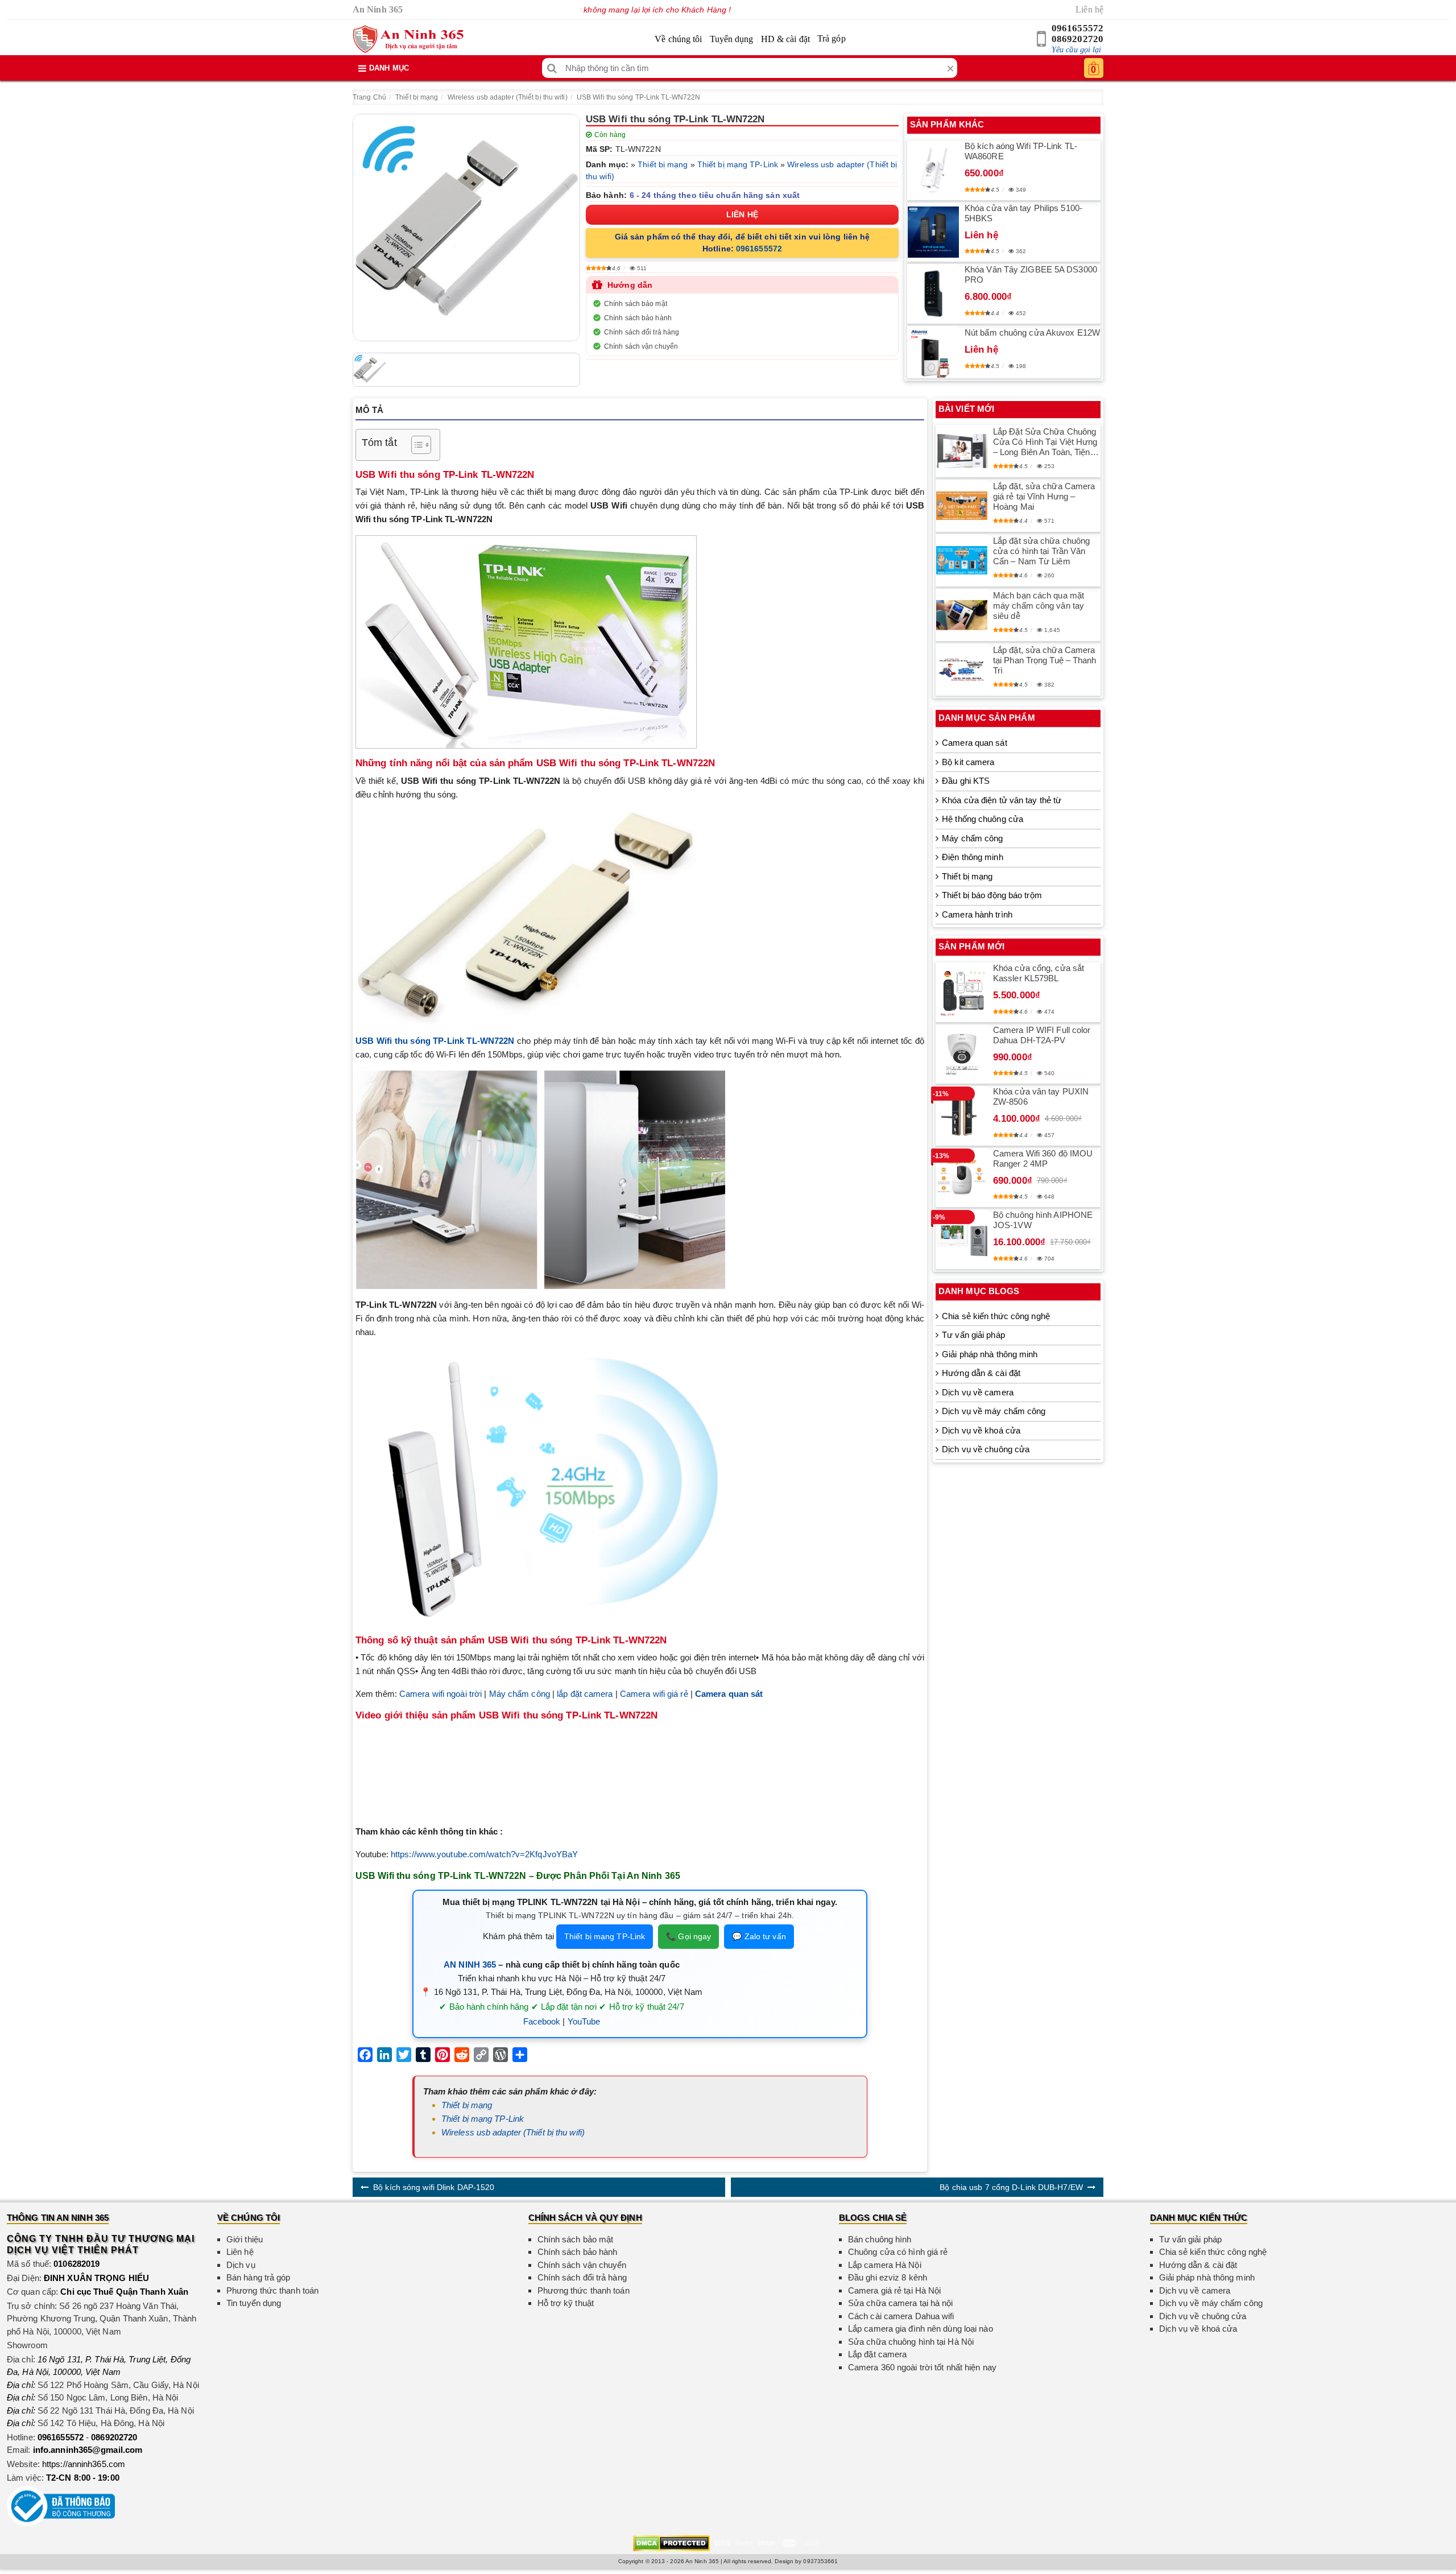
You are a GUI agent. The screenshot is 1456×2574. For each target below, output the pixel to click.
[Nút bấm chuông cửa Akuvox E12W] (933, 352)
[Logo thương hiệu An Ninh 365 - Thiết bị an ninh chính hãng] (408, 39)
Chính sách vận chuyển (641, 346)
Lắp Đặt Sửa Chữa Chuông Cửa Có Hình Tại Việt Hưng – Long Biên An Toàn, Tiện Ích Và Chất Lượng (1045, 442)
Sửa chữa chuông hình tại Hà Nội (911, 2342)
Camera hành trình (977, 914)
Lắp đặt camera (877, 2354)
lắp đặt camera (585, 1694)
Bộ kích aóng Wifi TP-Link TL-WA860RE (1021, 151)
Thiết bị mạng (417, 97)
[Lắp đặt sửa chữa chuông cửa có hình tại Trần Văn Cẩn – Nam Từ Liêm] (962, 560)
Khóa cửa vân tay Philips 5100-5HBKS (1023, 213)
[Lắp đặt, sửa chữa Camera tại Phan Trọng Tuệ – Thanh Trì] (962, 670)
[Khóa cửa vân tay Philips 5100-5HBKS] (933, 232)
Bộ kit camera (968, 762)
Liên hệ (1089, 9)
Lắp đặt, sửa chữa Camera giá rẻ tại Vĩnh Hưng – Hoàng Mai (1044, 496)
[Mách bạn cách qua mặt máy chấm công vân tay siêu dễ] (962, 615)
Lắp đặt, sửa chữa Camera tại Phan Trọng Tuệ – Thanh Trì (1045, 660)
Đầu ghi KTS (966, 781)
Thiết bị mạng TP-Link (738, 164)
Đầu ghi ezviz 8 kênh (888, 2277)
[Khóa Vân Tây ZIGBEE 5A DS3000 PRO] (933, 294)
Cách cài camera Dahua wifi (901, 2316)
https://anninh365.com (84, 2464)
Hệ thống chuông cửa (983, 819)
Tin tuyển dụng (254, 2303)
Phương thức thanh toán (272, 2290)
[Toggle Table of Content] (415, 445)
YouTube (584, 2021)
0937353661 (820, 2561)
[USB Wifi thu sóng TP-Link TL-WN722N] (466, 228)
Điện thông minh (973, 857)
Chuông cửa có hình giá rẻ (898, 2252)
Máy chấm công (520, 1694)
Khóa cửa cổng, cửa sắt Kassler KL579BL (1039, 973)
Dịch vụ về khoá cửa (981, 1430)
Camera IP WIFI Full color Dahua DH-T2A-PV (1042, 1035)
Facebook (542, 2021)
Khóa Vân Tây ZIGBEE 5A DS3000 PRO (1031, 274)
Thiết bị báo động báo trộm (992, 895)
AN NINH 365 (470, 1964)
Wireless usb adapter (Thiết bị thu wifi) (508, 97)
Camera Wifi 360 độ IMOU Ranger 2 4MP (1043, 1158)
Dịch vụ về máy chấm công (994, 1411)
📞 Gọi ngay (688, 1936)
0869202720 (1077, 39)
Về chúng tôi (678, 39)
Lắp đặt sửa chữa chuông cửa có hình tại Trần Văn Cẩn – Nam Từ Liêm (1041, 551)
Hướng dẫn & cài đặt (981, 1373)
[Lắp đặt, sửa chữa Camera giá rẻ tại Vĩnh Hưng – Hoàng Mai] (962, 506)
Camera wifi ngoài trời (440, 1694)
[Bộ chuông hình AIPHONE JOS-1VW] (962, 1239)
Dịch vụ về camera (978, 1392)
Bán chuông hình (880, 2239)
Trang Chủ (369, 97)
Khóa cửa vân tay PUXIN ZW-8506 (1041, 1096)
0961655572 (1077, 28)
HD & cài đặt (785, 39)
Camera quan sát (975, 743)
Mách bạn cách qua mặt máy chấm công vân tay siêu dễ (1039, 606)
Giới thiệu (245, 2239)
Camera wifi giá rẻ (654, 1694)
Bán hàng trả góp (258, 2277)
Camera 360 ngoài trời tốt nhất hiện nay (922, 2367)
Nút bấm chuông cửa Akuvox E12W (1032, 332)
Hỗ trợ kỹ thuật (566, 2303)
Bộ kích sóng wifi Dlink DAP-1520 (434, 2187)
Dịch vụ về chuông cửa (986, 1449)
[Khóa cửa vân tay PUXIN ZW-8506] (962, 1115)
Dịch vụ (241, 2265)
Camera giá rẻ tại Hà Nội (894, 2290)
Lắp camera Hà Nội (885, 2265)
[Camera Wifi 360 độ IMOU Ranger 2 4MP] (962, 1177)
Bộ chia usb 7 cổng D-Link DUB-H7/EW (1011, 2187)
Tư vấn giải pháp (973, 1335)
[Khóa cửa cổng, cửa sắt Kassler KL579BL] (962, 992)
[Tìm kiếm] (552, 68)
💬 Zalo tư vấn (759, 1936)
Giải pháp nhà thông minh (990, 1354)
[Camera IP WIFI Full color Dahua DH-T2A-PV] (962, 1054)
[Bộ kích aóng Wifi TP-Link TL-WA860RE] (933, 170)
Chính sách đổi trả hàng (642, 332)
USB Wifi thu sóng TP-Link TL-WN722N (639, 97)
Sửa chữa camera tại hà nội (901, 2303)
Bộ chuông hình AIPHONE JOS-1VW (1043, 1220)
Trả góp (832, 38)
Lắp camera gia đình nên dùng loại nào (921, 2329)
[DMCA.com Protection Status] (671, 2542)
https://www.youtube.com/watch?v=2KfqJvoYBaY (484, 1854)
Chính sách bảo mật (636, 304)
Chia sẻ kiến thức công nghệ (996, 1316)
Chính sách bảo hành (638, 318)
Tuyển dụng (732, 39)
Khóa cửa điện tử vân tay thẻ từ (1002, 800)
